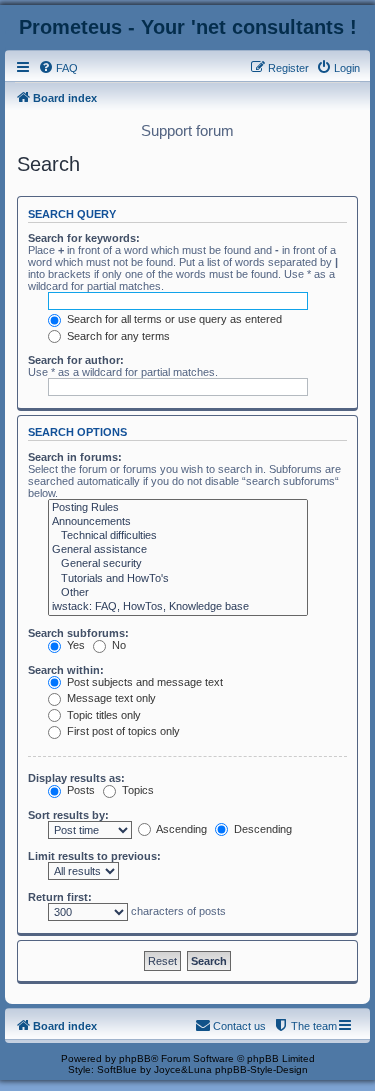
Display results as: (76, 778)
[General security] (178, 564)
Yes (74, 645)
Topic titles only (102, 715)
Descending (261, 829)
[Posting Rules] (178, 508)
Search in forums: (75, 457)
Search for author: (76, 360)
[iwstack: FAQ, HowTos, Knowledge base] (178, 607)
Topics (136, 790)
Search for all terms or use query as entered (173, 319)
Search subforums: (78, 633)
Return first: (60, 897)
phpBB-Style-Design (261, 1069)
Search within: (66, 670)
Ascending (180, 829)
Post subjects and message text (143, 682)
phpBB (135, 1058)
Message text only (110, 698)
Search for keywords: (84, 238)
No (117, 645)
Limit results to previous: (94, 856)
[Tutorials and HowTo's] (178, 579)
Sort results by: (68, 815)
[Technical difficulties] (178, 536)
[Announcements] (178, 522)
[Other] (178, 593)
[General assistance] (178, 550)
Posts (79, 790)
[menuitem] (58, 68)
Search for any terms (117, 336)
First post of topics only (122, 731)
